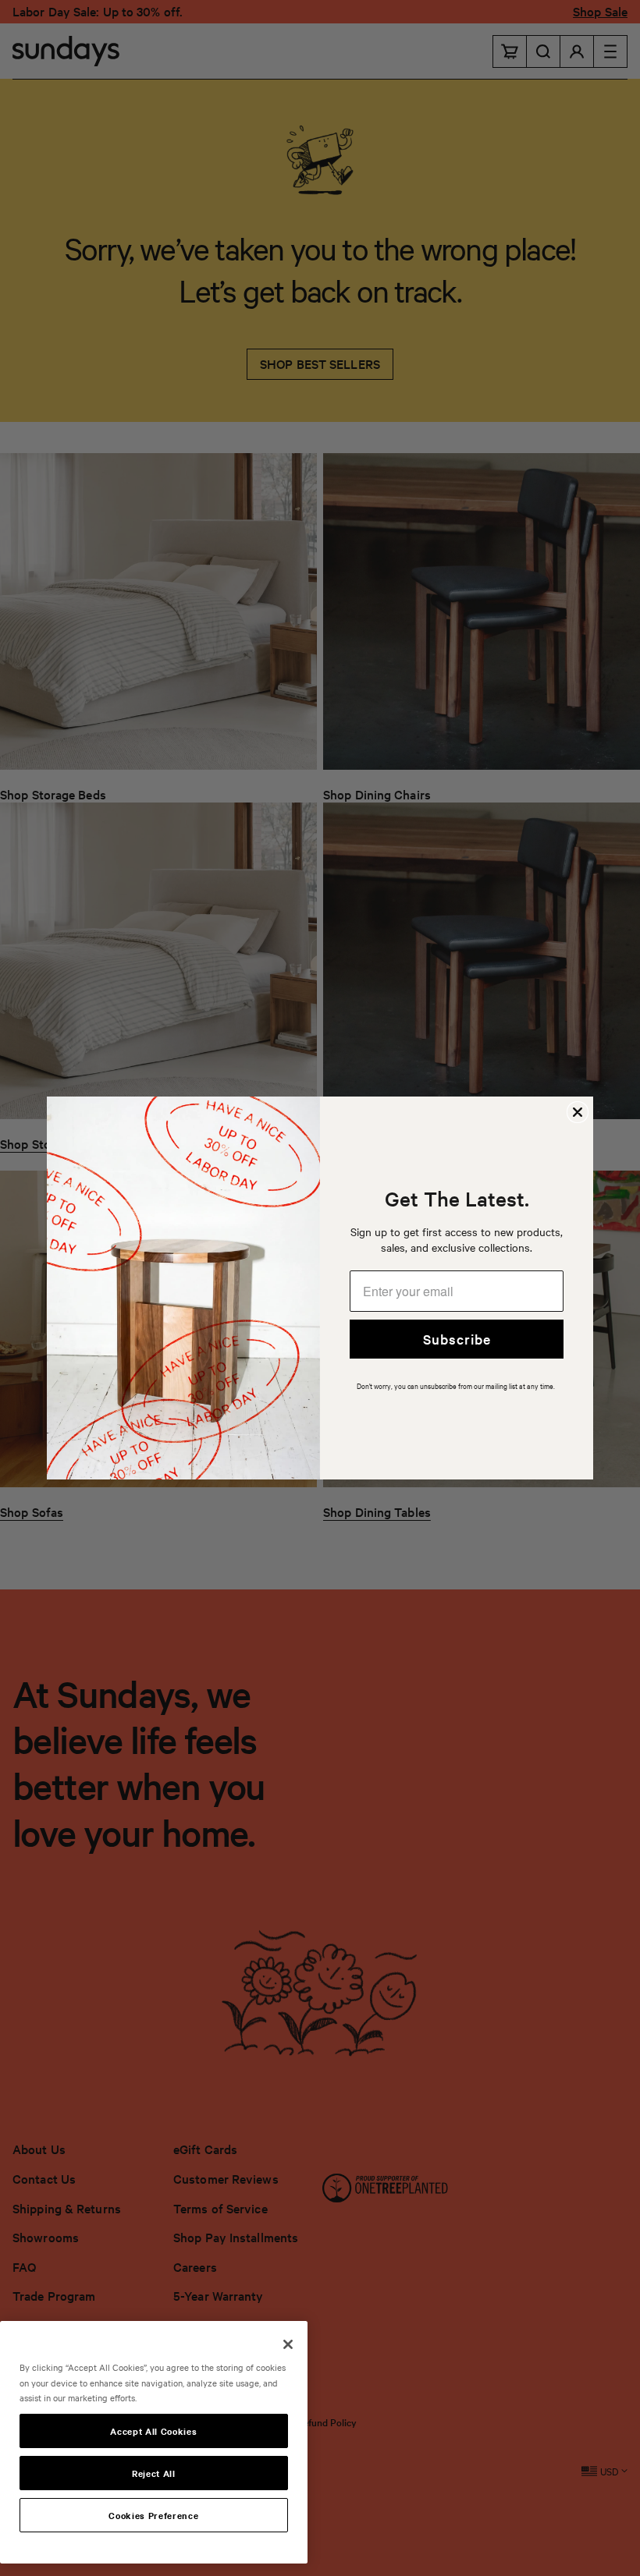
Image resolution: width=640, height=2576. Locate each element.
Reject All (154, 2473)
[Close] (288, 2344)
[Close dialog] (578, 1112)
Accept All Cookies (153, 2431)
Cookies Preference (153, 2515)
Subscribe (457, 1339)
